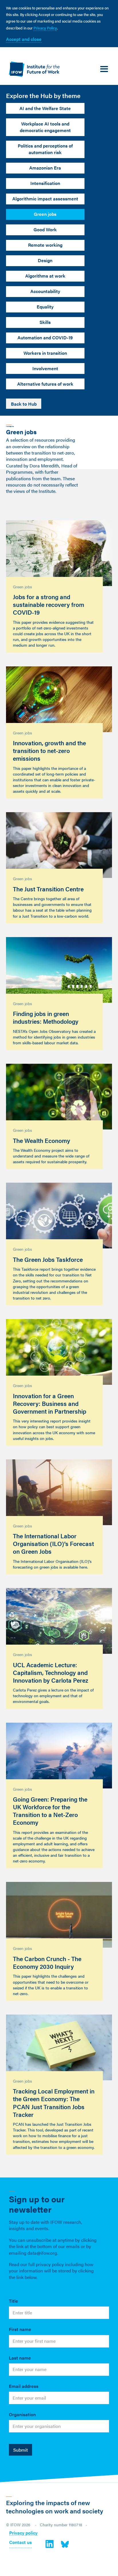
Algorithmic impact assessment (45, 199)
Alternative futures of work (45, 384)
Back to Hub (24, 404)
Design (45, 260)
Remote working (45, 245)
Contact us (20, 2543)
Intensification (45, 183)
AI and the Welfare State (45, 108)
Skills (45, 322)
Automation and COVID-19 (45, 337)
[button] (104, 69)
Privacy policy (23, 2533)
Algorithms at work (45, 276)
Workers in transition (45, 353)
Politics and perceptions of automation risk (45, 149)
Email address (24, 2386)
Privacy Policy (45, 28)
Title (13, 2301)
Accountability (45, 291)
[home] (33, 69)
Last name (20, 2358)
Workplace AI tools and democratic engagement (45, 127)
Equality (45, 307)
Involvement (45, 368)
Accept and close (24, 39)
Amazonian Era (45, 168)
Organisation (22, 2414)
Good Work (45, 229)
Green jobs (45, 214)
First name (20, 2329)
